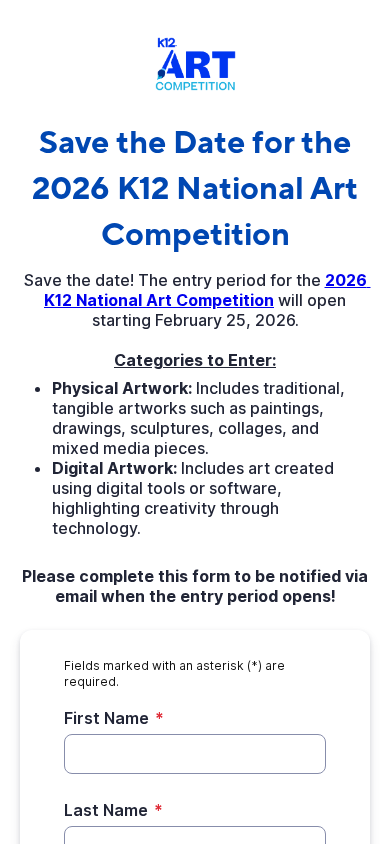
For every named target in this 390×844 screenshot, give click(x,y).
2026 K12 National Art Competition (207, 290)
